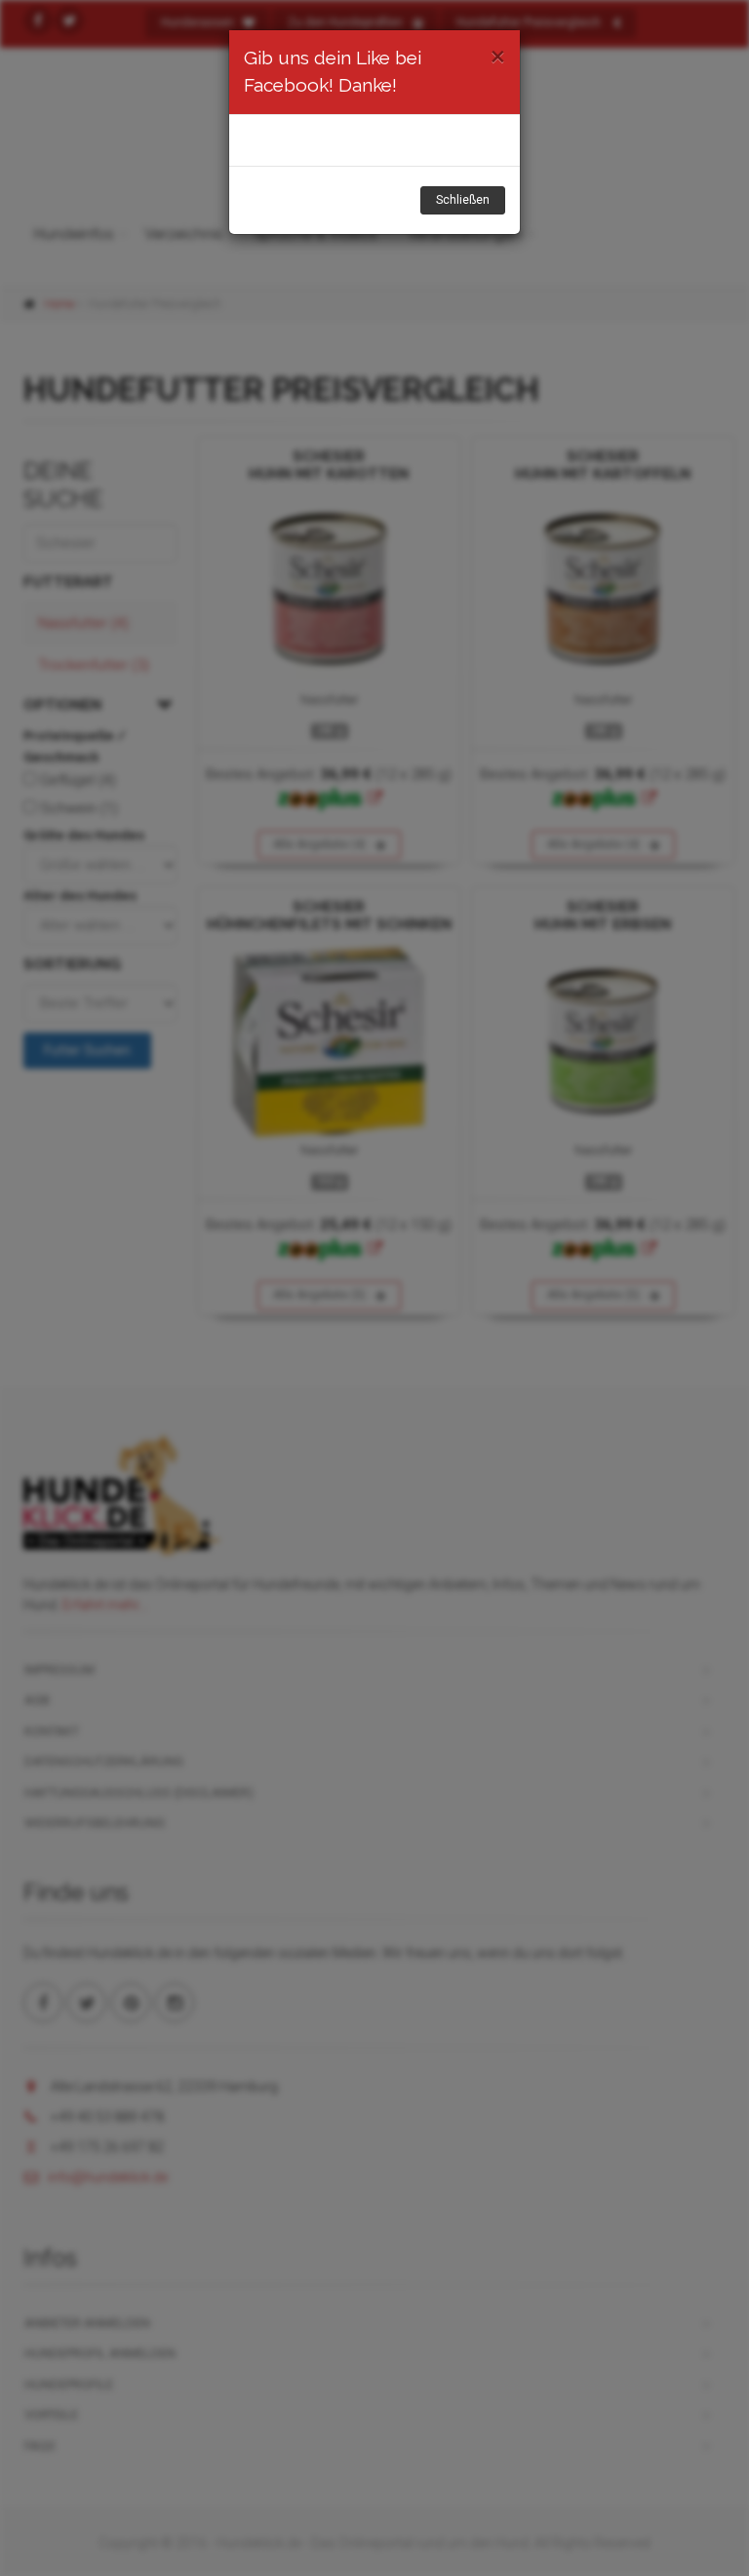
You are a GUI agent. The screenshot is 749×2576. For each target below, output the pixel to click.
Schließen (463, 200)
